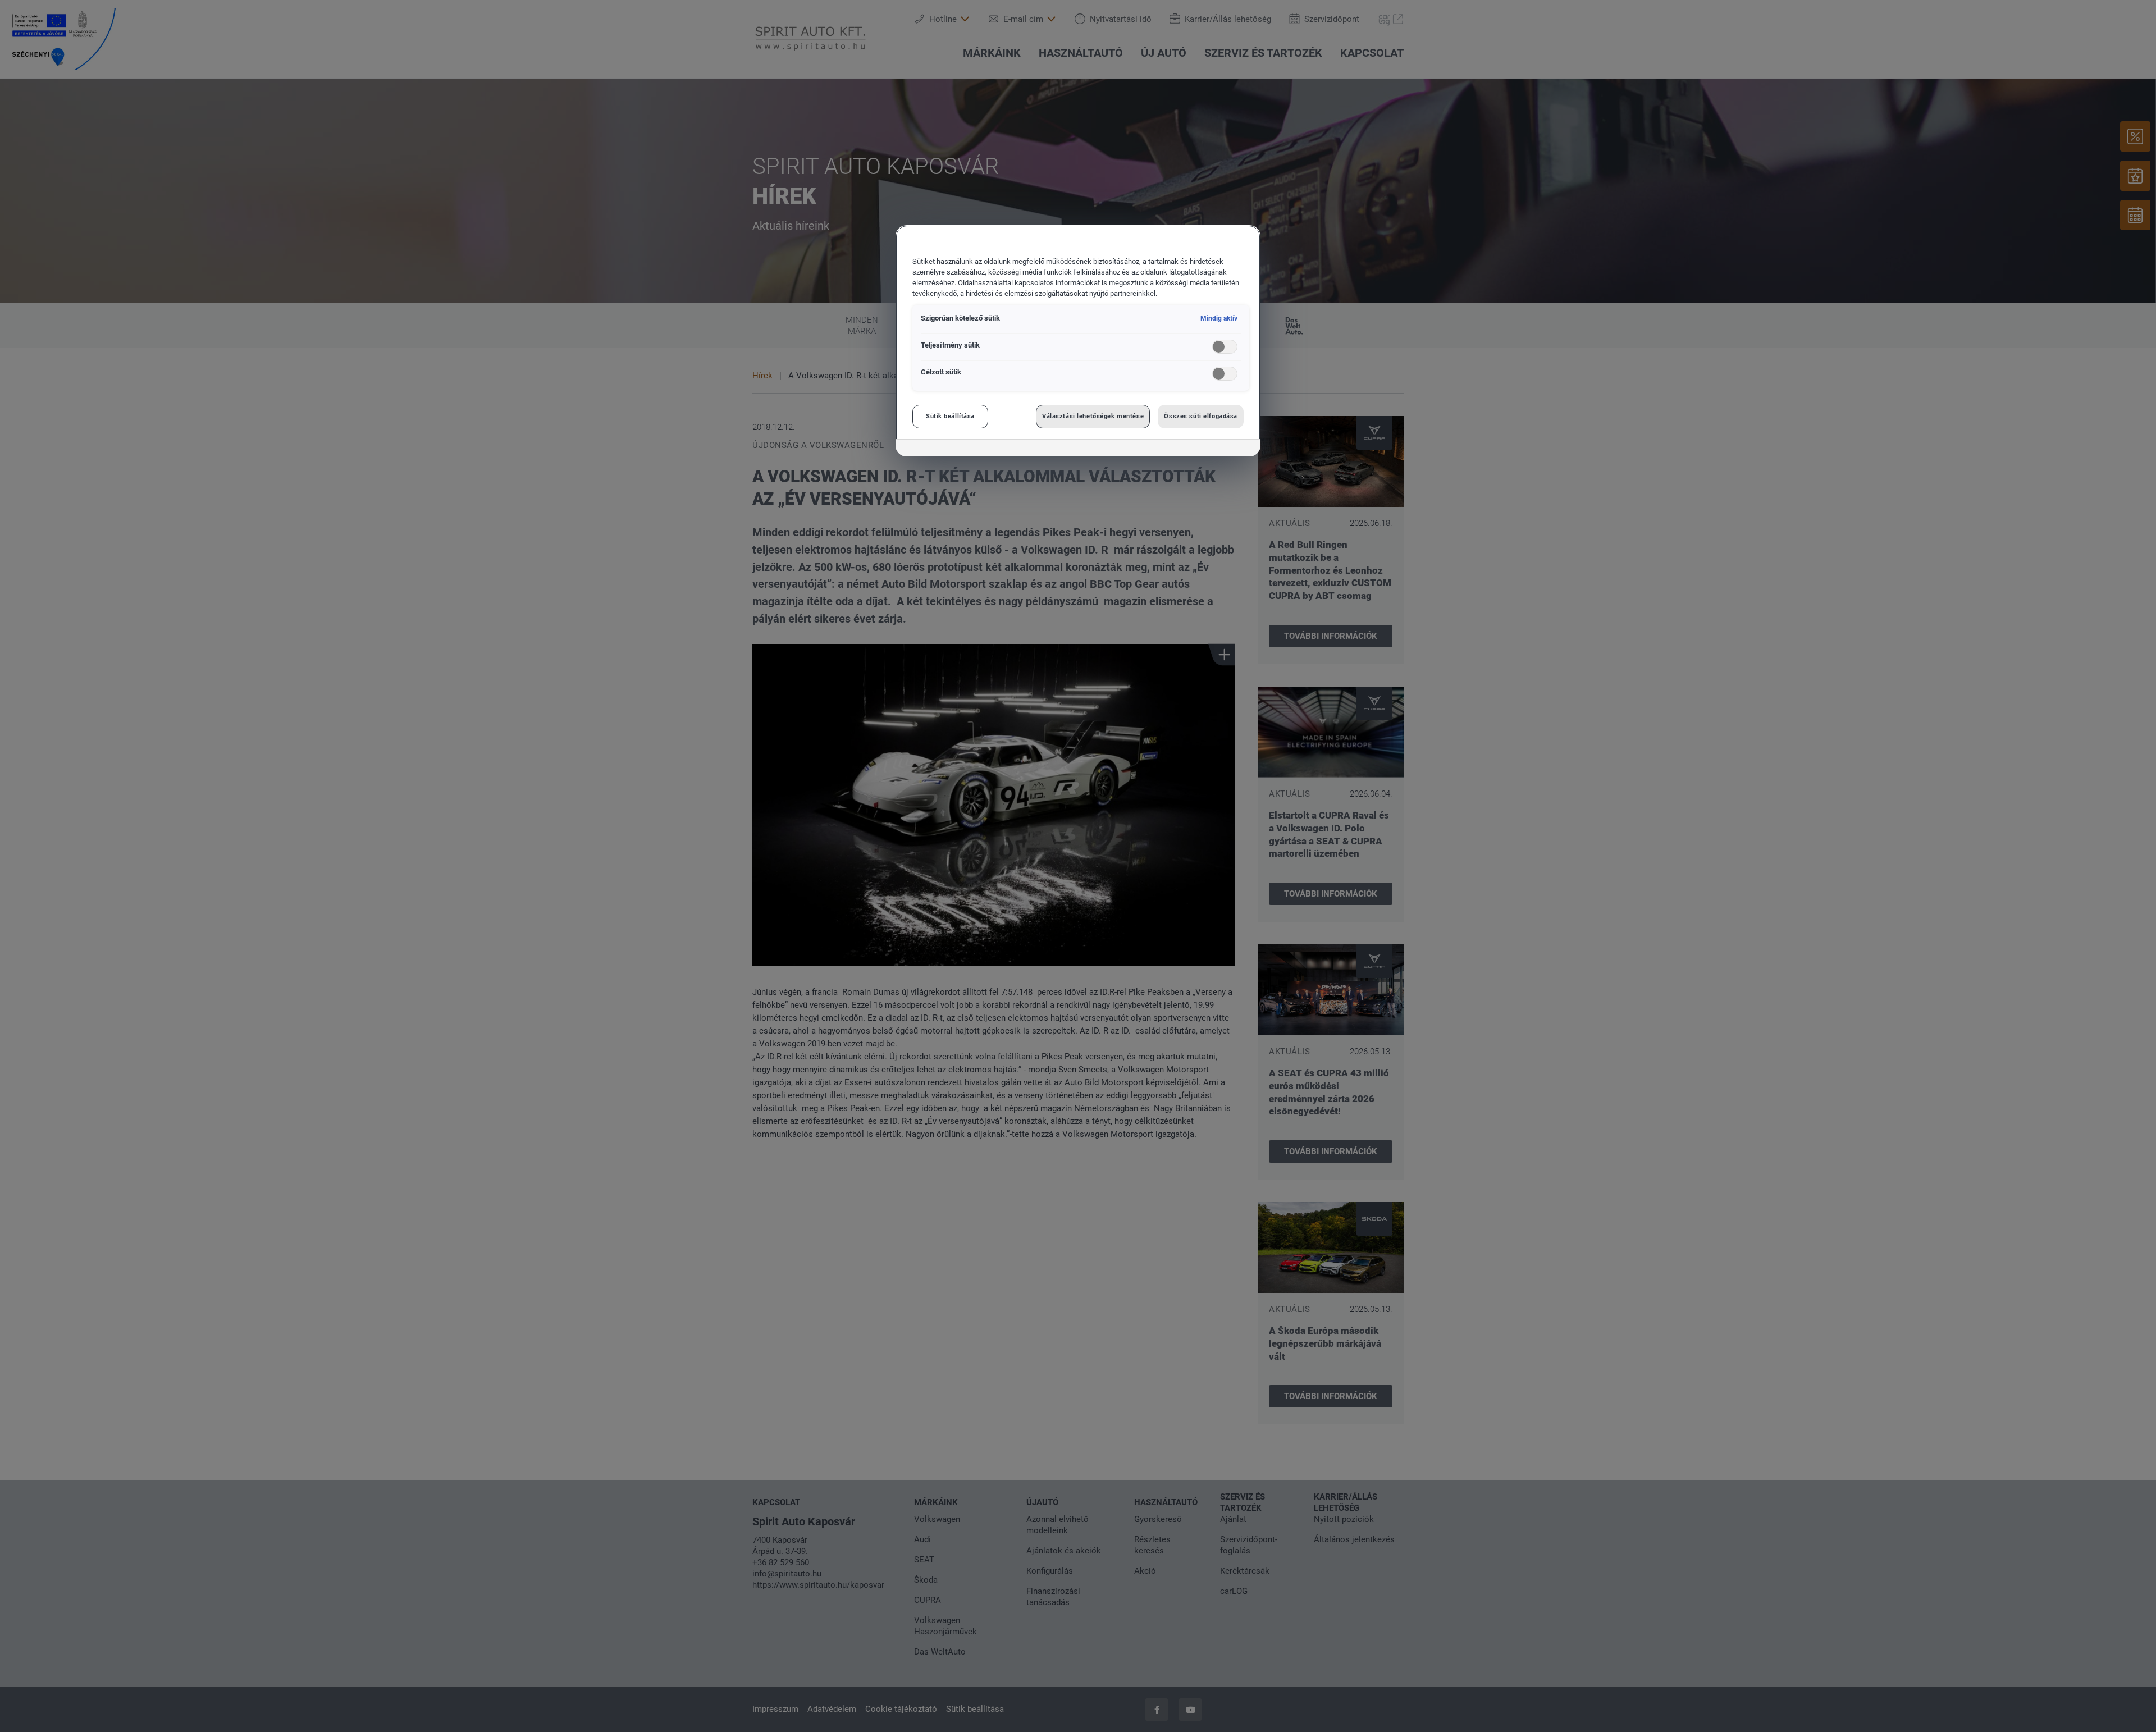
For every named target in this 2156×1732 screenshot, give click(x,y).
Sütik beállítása (950, 416)
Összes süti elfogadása (1201, 416)
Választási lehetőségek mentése (1093, 416)
